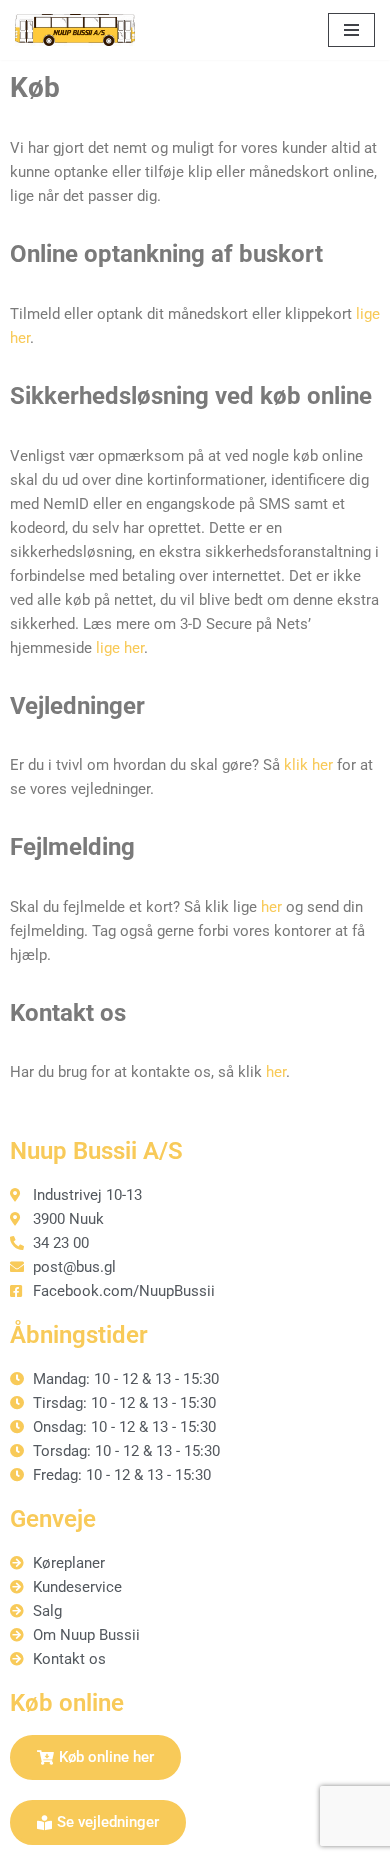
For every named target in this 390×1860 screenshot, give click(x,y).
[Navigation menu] (351, 30)
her (271, 907)
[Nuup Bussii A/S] (75, 30)
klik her (308, 765)
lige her (120, 648)
